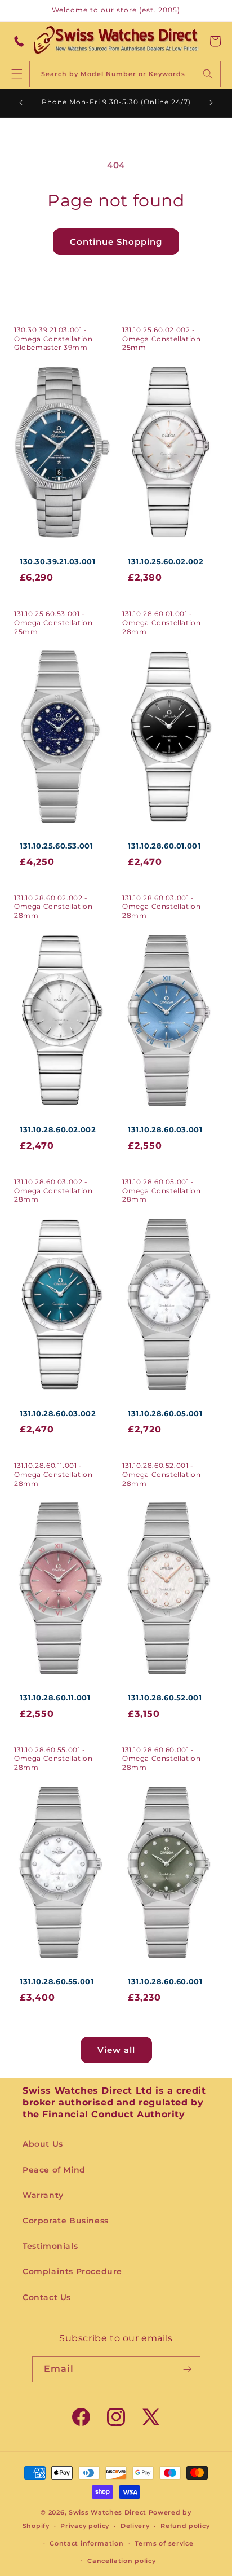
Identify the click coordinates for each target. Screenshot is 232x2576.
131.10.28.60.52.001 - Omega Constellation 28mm (161, 1474)
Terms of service (164, 2543)
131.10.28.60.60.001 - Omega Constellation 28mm (161, 1759)
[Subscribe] (188, 2369)
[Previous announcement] (21, 103)
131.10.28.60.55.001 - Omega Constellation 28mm (53, 1759)
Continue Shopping (116, 242)
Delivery (135, 2526)
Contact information (86, 2543)
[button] (215, 41)
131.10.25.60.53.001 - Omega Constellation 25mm (53, 622)
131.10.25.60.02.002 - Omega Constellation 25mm (161, 339)
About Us (43, 2144)
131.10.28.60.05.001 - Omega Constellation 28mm (161, 1190)
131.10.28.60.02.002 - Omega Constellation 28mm (53, 907)
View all (116, 2050)
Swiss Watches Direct (108, 2512)
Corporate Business (66, 2221)
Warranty (43, 2195)
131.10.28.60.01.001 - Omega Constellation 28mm (161, 622)
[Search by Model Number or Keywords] (208, 74)
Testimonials (50, 2246)
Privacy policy (85, 2526)
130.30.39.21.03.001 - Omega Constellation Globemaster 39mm (53, 339)
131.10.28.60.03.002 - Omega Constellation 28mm (53, 1190)
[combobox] (125, 74)
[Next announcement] (211, 103)
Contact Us (47, 2297)
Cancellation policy (121, 2561)
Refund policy (185, 2526)
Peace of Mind (54, 2170)
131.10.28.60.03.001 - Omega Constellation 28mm (161, 907)
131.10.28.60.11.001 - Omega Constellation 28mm (53, 1474)
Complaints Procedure (72, 2271)
